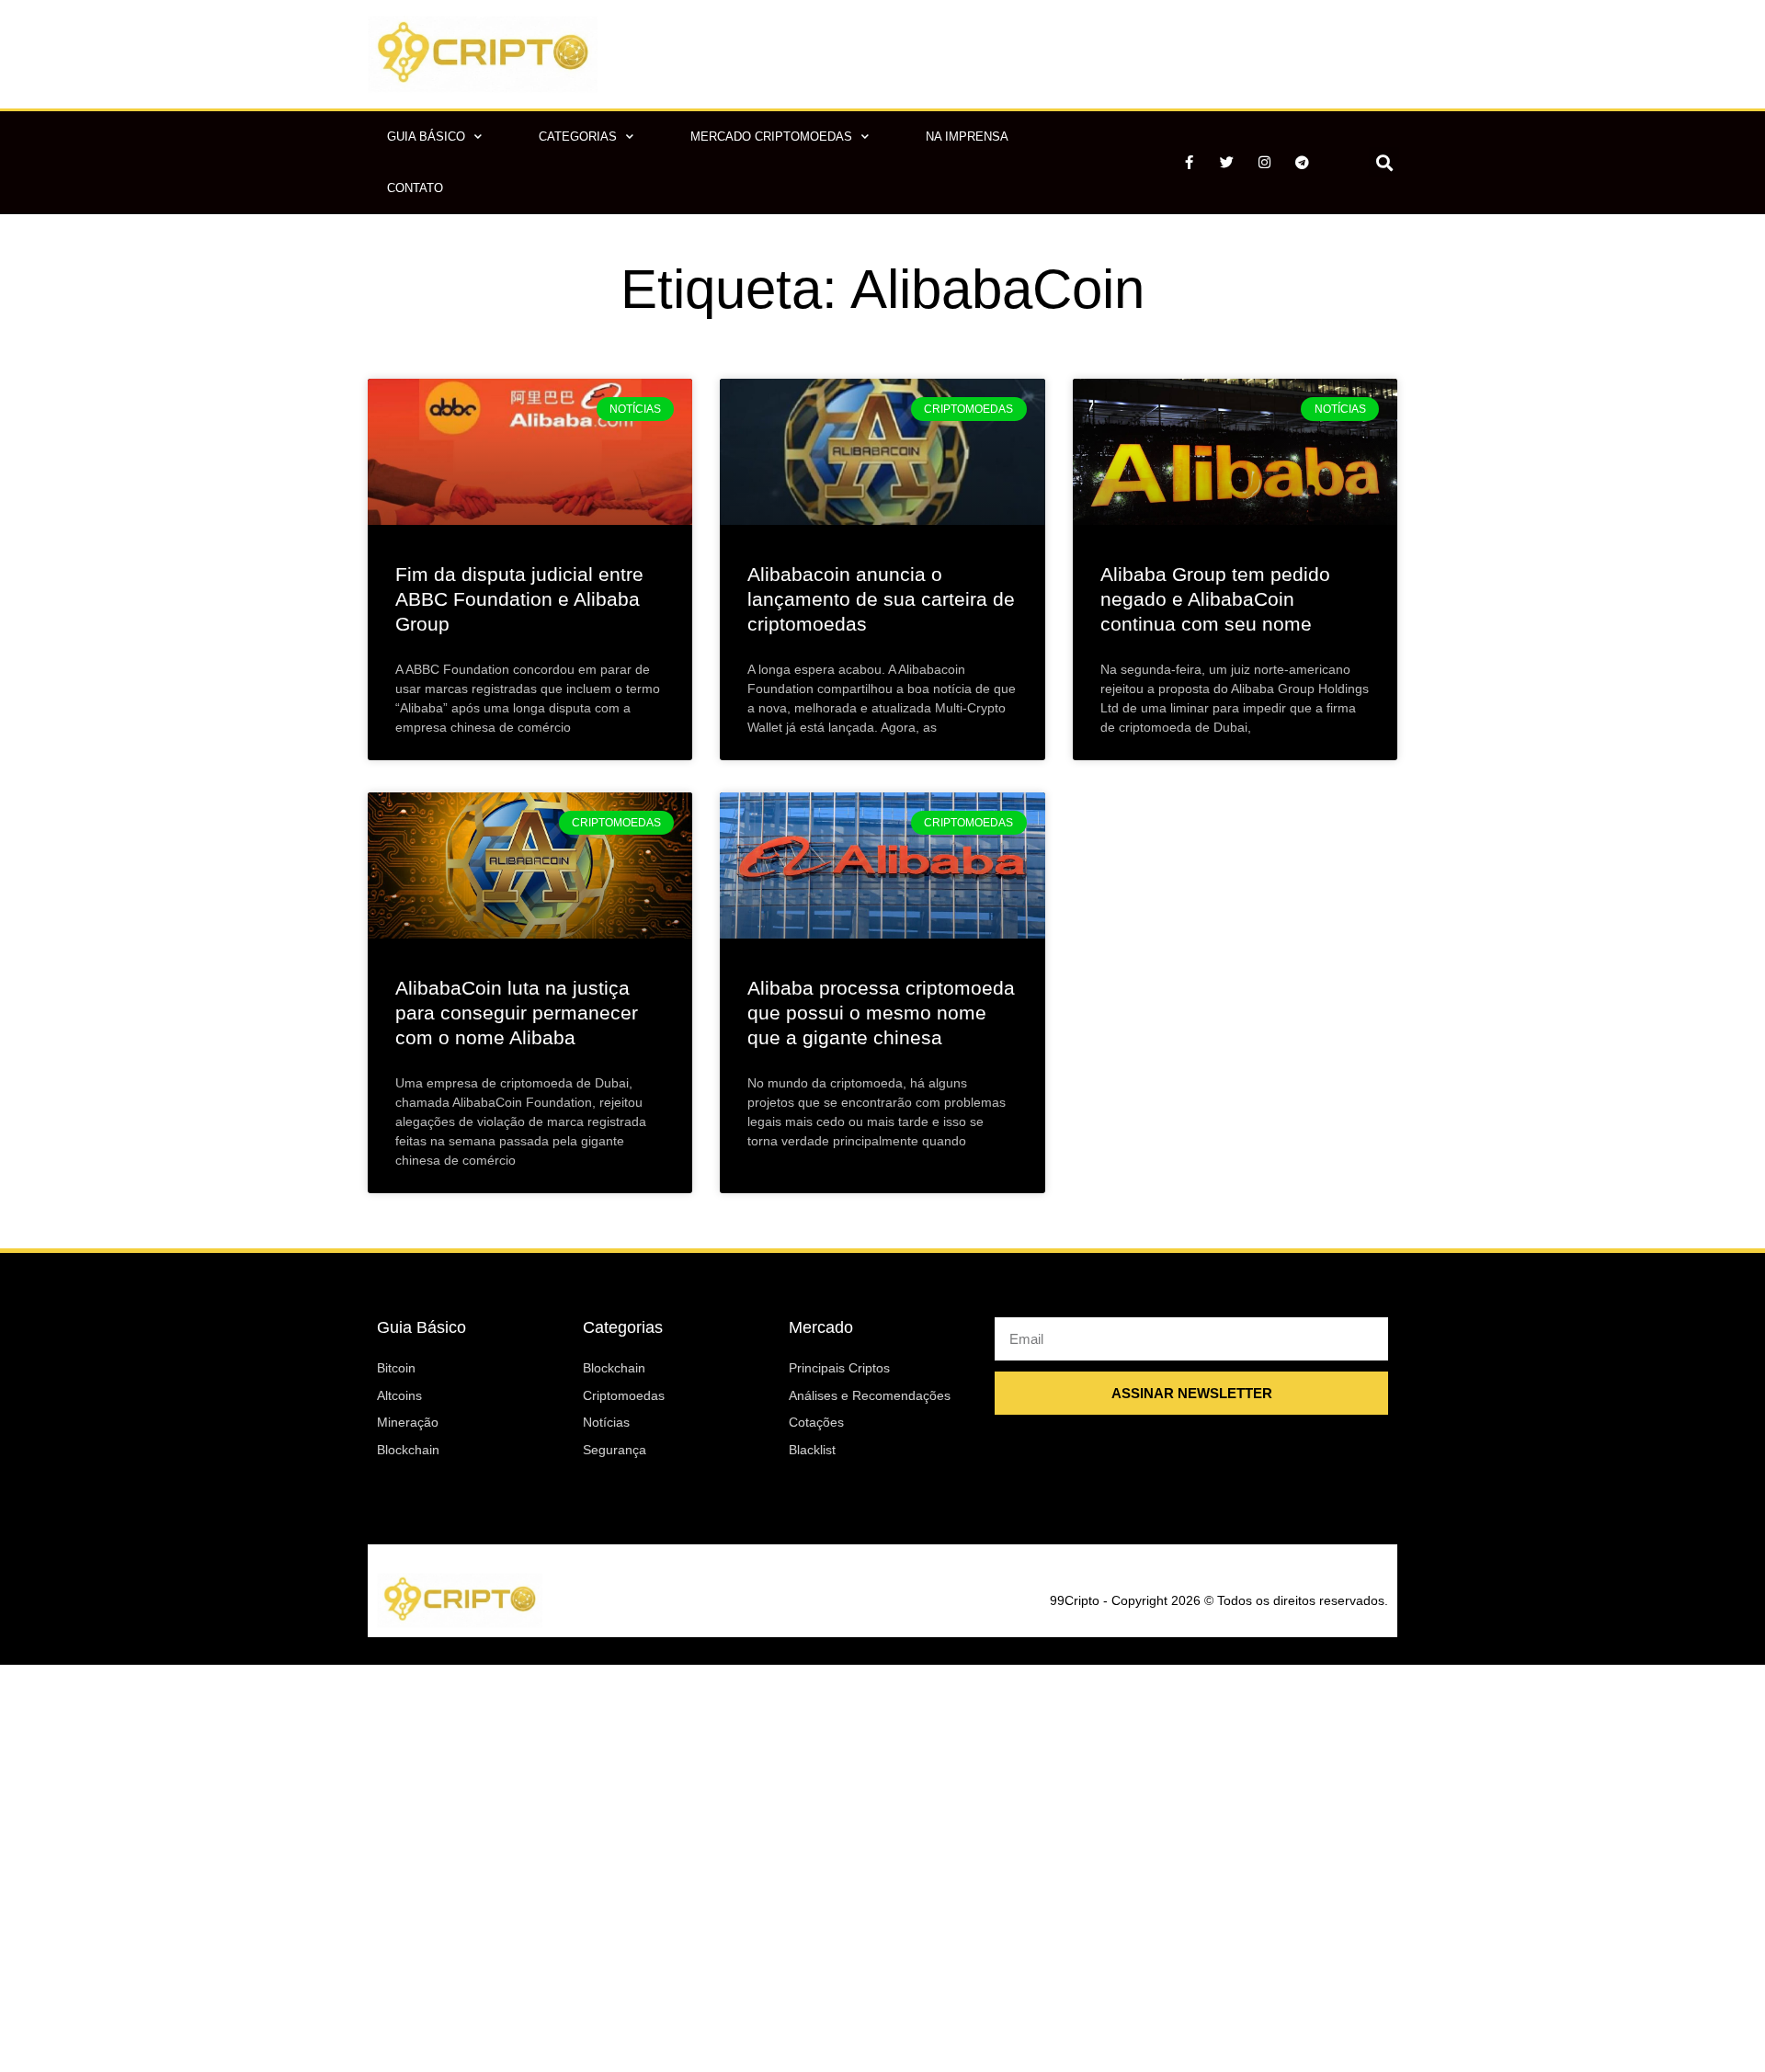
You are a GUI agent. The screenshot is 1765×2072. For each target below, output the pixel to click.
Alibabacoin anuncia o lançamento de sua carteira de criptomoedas (881, 599)
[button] (1384, 162)
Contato (415, 188)
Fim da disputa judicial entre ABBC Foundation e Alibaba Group (519, 599)
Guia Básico (426, 137)
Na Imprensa (967, 137)
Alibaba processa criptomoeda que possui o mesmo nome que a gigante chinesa (881, 1013)
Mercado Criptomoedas (771, 137)
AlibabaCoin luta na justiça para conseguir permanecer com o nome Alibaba (517, 1013)
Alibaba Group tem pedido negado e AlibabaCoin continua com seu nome (1215, 599)
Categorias (578, 137)
